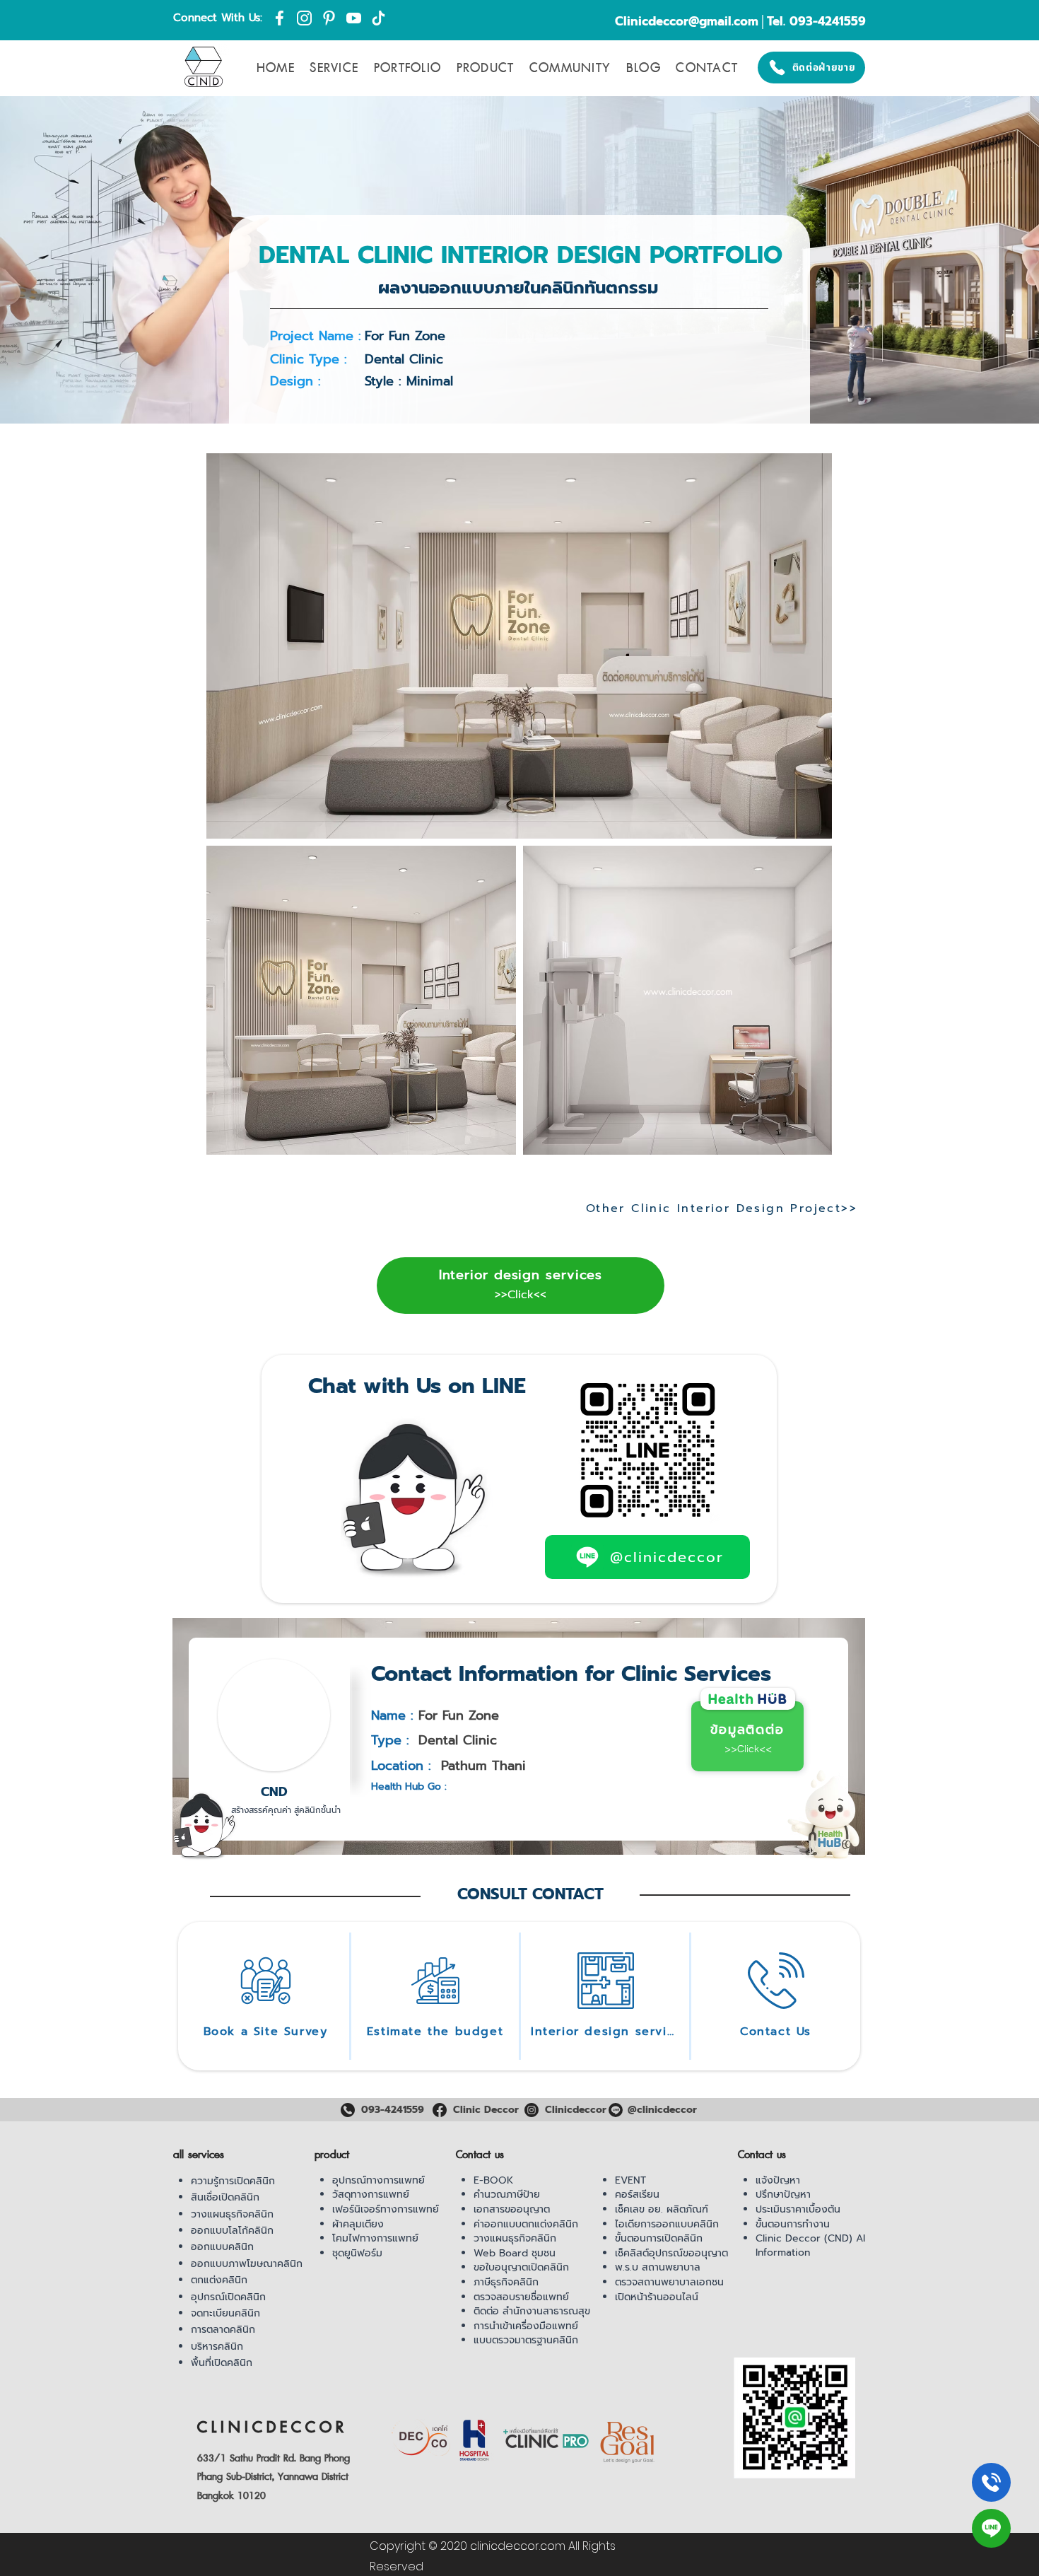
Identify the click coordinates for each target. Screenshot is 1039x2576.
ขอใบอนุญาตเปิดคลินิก (521, 2267)
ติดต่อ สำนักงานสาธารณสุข (532, 2311)
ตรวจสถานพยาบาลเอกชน (669, 2282)
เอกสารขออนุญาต (512, 2209)
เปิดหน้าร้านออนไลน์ (657, 2297)
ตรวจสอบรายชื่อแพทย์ (521, 2297)
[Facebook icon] (280, 18)
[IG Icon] (304, 18)
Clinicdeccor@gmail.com (687, 21)
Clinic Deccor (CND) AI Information (810, 2245)
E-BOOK (493, 2180)
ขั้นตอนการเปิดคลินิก (659, 2238)
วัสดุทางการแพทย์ (371, 2195)
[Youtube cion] (354, 18)
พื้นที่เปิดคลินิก (222, 2363)
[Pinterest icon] (329, 18)
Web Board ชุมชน (515, 2253)
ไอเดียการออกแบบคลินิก (667, 2224)
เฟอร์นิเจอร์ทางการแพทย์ (386, 2209)
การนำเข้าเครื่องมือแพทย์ (526, 2326)
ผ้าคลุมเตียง (358, 2224)
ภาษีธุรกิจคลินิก (506, 2282)
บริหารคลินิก (217, 2347)
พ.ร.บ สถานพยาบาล (658, 2267)
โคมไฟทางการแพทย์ (375, 2238)
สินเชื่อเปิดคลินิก (225, 2197)
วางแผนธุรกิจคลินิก (232, 2214)
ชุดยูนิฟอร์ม (357, 2253)
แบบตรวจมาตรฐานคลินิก (526, 2340)
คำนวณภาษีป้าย (507, 2195)
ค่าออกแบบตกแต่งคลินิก (526, 2224)
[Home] (991, 2482)
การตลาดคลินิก (223, 2330)
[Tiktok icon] (378, 18)
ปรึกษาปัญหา (783, 2195)
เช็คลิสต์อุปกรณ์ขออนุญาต (671, 2253)
